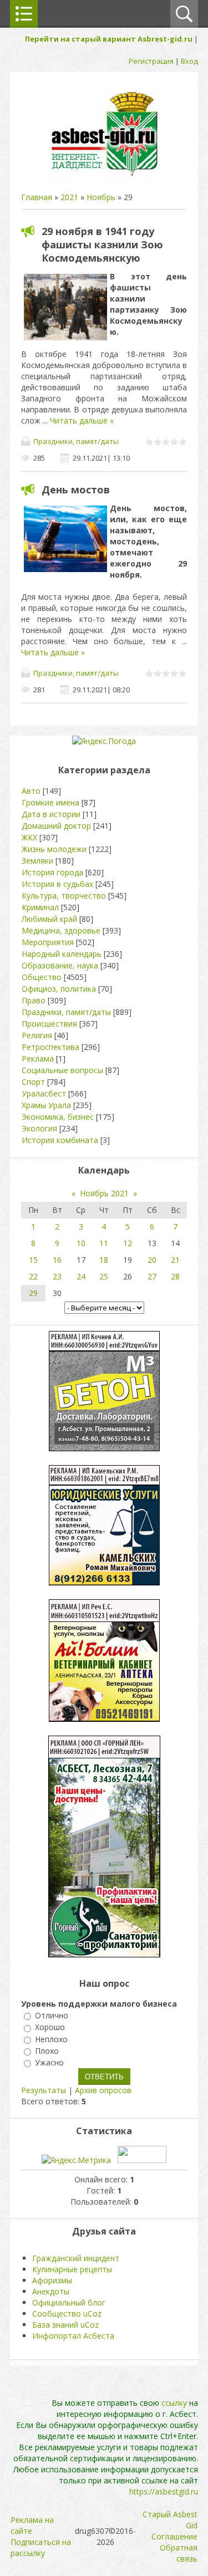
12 (128, 1243)
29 (33, 1293)
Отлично (52, 2015)
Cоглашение (174, 2536)
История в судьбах (57, 884)
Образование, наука (60, 965)
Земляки (37, 861)
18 (104, 1260)
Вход (189, 61)
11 (104, 1243)
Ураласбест (44, 1093)
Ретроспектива (50, 1047)
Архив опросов (103, 2090)
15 (33, 1260)
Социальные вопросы (62, 1070)
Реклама (38, 1059)
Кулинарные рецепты (72, 2269)
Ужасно (49, 2062)
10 (81, 1243)
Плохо (47, 2051)
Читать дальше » (82, 420)
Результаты (44, 2090)
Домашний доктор (56, 826)
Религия (37, 1035)
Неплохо (51, 2039)
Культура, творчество (64, 896)
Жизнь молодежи (54, 849)
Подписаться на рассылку (41, 2547)
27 (152, 1276)
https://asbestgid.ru (164, 2491)
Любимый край (49, 919)
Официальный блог (69, 2302)
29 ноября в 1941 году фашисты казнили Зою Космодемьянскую (102, 244)
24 (81, 1276)
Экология (39, 1128)
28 (175, 1276)
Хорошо (50, 2027)
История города (52, 872)
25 (104, 1276)
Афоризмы (52, 2280)
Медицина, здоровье (61, 930)
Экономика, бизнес (58, 1117)
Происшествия (49, 1024)
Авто (31, 791)
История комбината (60, 1140)
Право (34, 1000)
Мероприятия (48, 942)
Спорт (33, 1082)
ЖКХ (29, 837)
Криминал (40, 907)
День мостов (76, 489)
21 (175, 1260)
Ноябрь (101, 197)
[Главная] (104, 175)
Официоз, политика (59, 989)
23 (57, 1276)
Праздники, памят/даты (76, 441)
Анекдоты (51, 2291)
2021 (69, 197)
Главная (37, 197)
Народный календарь (62, 954)
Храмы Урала (46, 1105)
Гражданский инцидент (76, 2258)
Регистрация (151, 61)
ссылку (174, 2403)
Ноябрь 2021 (104, 1193)
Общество (42, 977)
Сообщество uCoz (67, 2314)
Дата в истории (51, 814)
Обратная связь (179, 2553)
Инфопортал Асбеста (73, 2336)
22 (33, 1276)
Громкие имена (50, 802)
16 (57, 1260)
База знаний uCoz (65, 2325)
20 (152, 1260)
